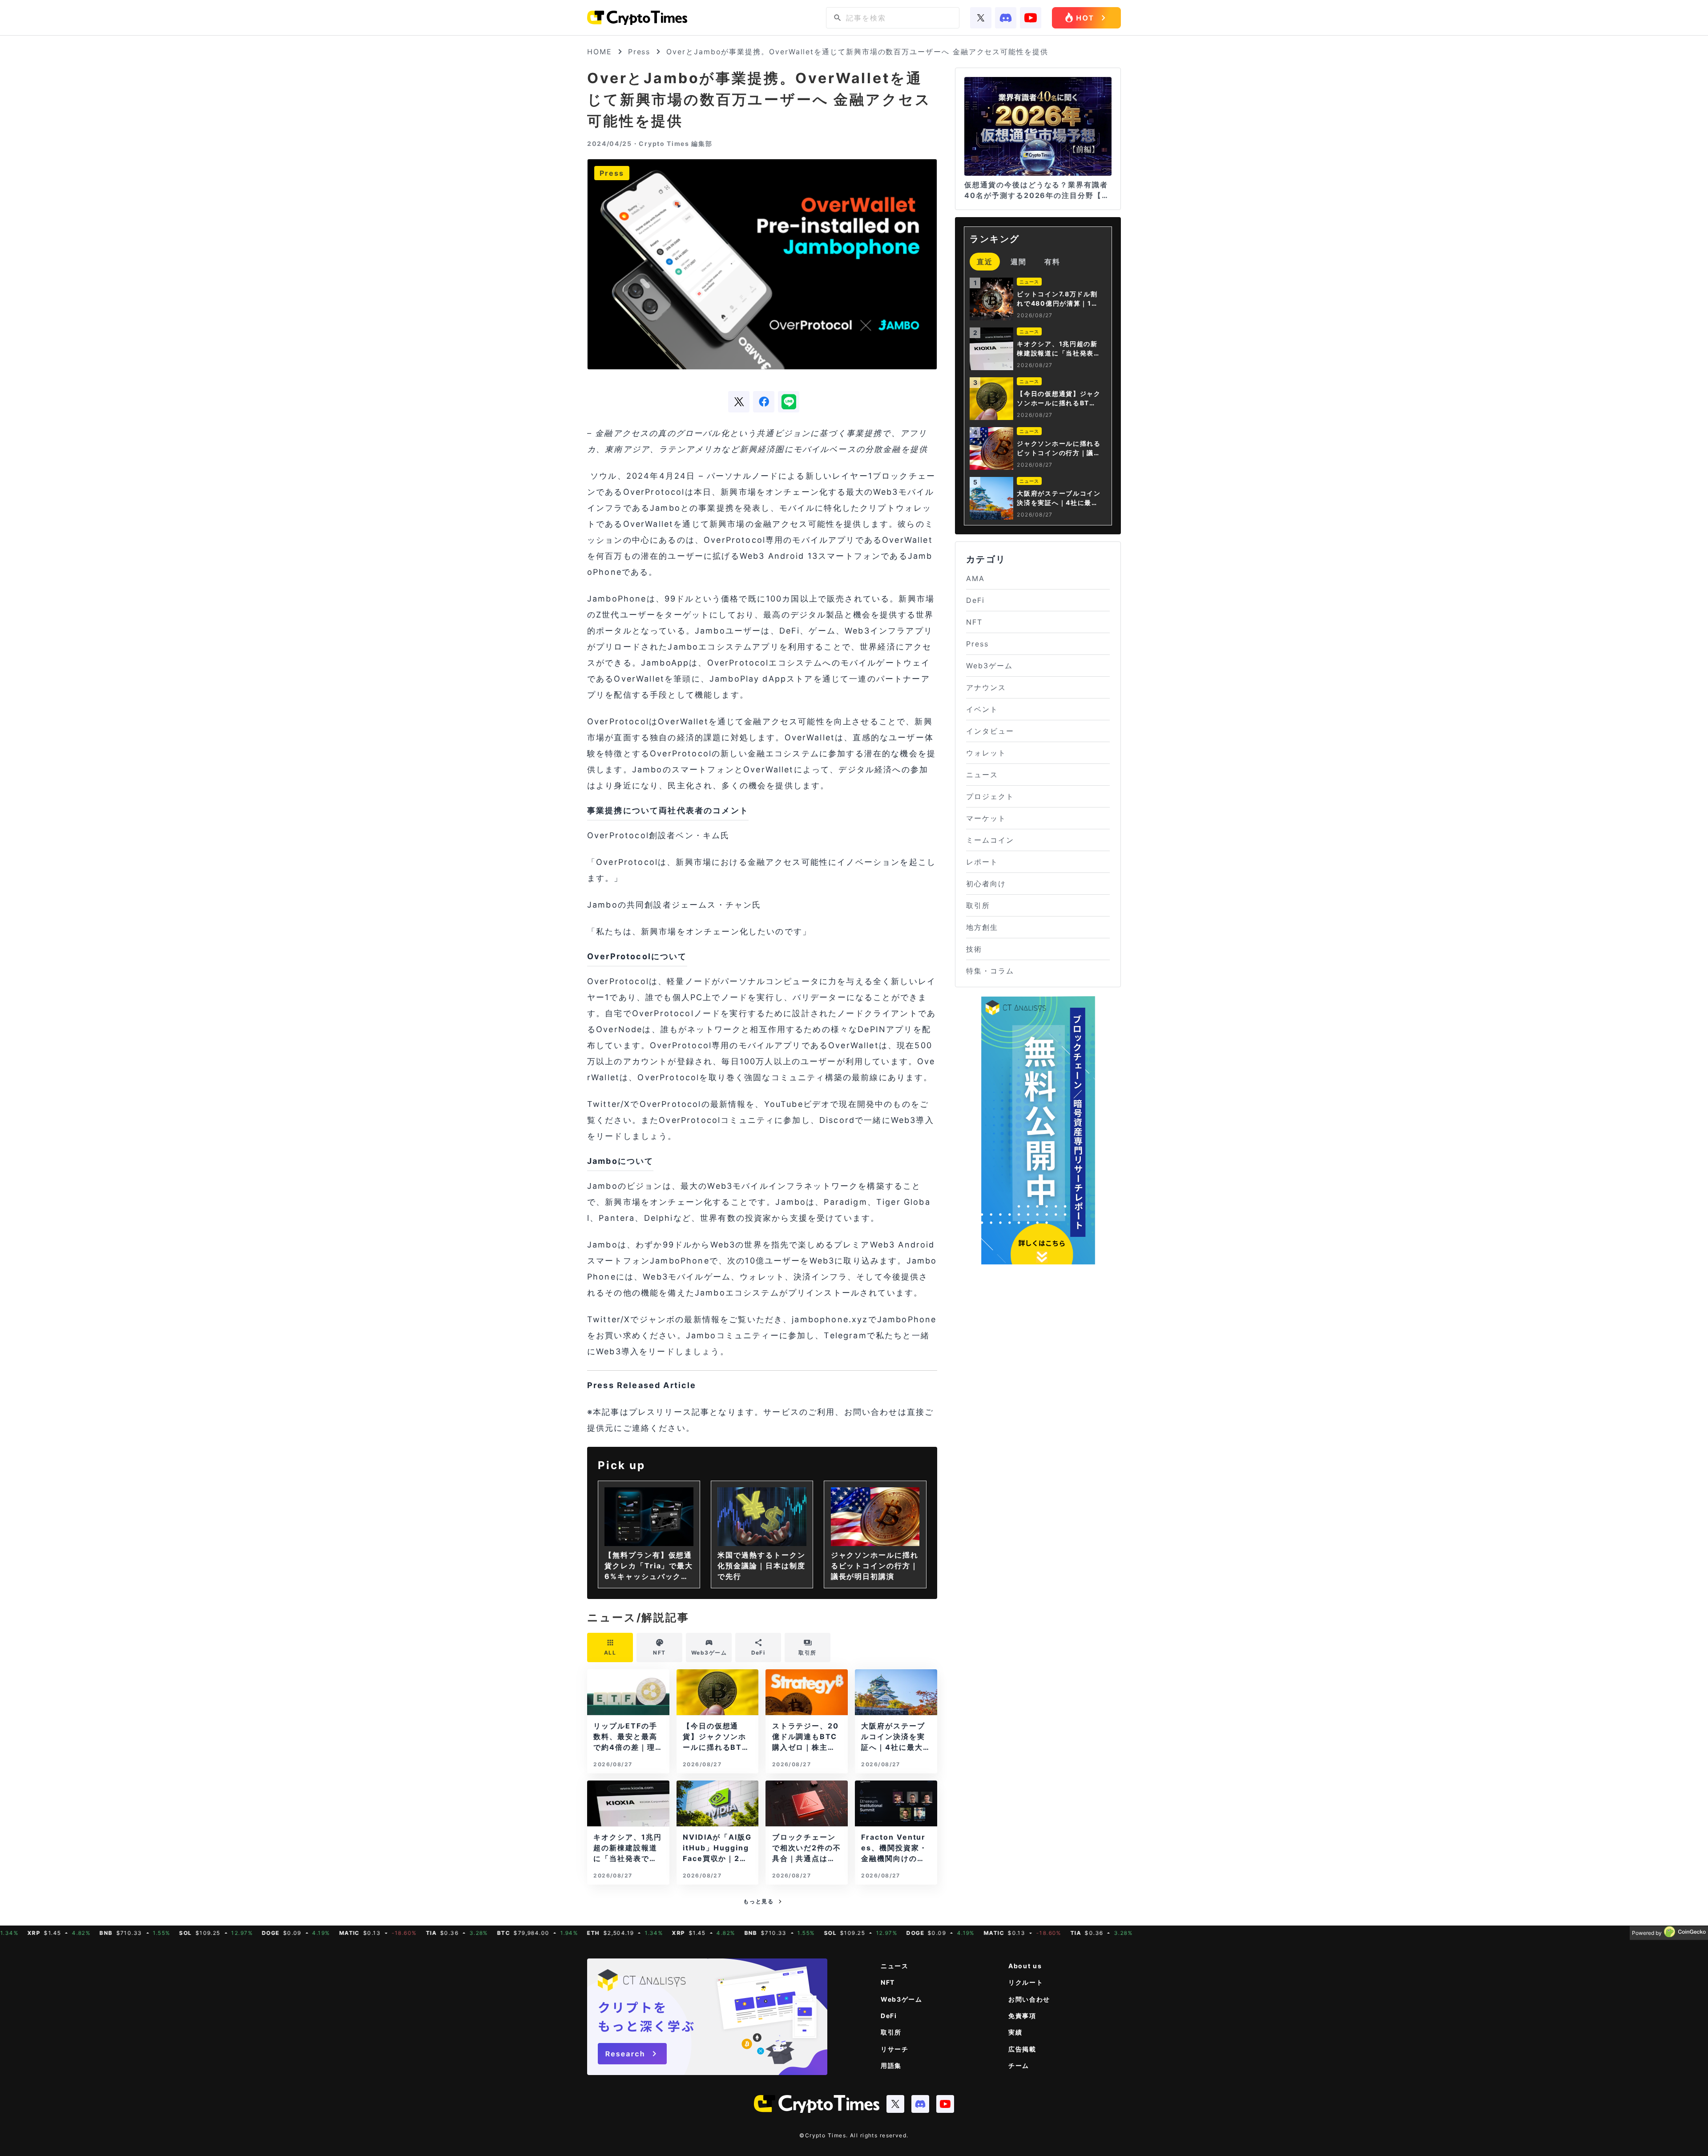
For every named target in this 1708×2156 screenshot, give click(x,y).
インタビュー (990, 731)
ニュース (982, 775)
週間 (1019, 262)
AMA (975, 578)
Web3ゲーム (989, 666)
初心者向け (986, 884)
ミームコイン (990, 840)
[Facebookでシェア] (764, 402)
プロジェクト (990, 796)
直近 (985, 262)
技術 (974, 949)
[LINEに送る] (789, 402)
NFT (974, 622)
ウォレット (986, 753)
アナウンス (986, 687)
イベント (982, 709)
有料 (1052, 262)
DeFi (975, 600)
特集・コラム (990, 971)
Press (639, 52)
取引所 (978, 905)
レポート (982, 862)
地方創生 (982, 927)
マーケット (986, 818)
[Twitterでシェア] (739, 402)
